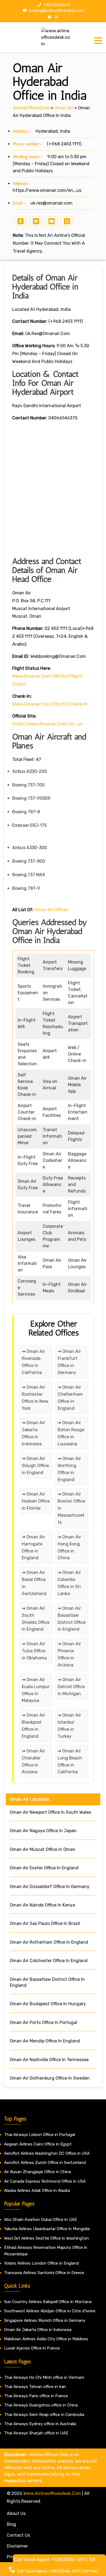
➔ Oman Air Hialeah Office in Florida (36, 1501)
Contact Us (18, 2535)
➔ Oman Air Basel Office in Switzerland (34, 1583)
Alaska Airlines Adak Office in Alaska (37, 2191)
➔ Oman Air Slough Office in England (35, 1466)
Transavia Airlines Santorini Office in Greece (44, 2273)
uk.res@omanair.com (52, 203)
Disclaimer (17, 2546)
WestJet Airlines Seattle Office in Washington (46, 2238)
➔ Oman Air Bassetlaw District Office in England (72, 1619)
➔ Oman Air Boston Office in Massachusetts (71, 1508)
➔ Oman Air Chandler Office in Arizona (33, 1762)
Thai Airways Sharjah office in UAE (36, 2433)
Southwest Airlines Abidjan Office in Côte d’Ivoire (50, 2311)
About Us (16, 2513)
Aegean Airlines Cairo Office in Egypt (38, 2144)
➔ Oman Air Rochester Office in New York (35, 1398)
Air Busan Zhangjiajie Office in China (38, 2172)
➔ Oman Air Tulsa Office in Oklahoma (34, 1651)
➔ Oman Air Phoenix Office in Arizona (69, 1654)
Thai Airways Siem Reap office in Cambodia (44, 2415)
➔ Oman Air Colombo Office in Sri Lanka (69, 1583)
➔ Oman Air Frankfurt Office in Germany (69, 1362)
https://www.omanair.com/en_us (47, 190)
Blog (11, 2524)
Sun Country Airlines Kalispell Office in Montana (48, 2302)
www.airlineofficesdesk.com (52, 2493)
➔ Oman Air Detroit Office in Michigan (71, 1687)
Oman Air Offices (51, 910)
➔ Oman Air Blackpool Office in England (33, 1726)
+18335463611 (56, 5)
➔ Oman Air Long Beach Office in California (70, 1762)
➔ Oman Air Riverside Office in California (33, 1362)
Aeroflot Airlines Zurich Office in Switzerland (45, 2163)
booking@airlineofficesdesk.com (56, 11)
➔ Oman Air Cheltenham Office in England (70, 1398)
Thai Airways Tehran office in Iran (35, 2387)
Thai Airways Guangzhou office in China (41, 2405)
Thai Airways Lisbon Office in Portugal (40, 2135)
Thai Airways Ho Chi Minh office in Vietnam (44, 2377)
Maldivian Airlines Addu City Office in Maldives (46, 2339)
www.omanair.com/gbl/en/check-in (50, 704)
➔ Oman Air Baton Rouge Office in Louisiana (71, 1433)
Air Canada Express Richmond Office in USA (45, 2181)
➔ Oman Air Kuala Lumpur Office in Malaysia (36, 1690)
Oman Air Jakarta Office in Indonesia (38, 2330)
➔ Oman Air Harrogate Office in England (33, 1547)
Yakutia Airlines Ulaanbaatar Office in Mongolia (47, 2229)
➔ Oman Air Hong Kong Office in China (69, 1547)
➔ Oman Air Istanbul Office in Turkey (69, 1726)
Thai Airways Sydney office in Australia (40, 2424)
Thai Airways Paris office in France (36, 2396)
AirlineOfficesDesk (31, 108)
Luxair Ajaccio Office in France (32, 2348)
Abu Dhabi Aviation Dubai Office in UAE (40, 2220)
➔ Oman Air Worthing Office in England (69, 1469)
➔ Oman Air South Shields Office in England (36, 1619)
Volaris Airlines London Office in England (41, 2263)
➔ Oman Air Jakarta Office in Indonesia (33, 1433)
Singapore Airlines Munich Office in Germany (45, 2320)
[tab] (98, 41)
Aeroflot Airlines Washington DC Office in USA (47, 2153)
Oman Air (64, 108)
